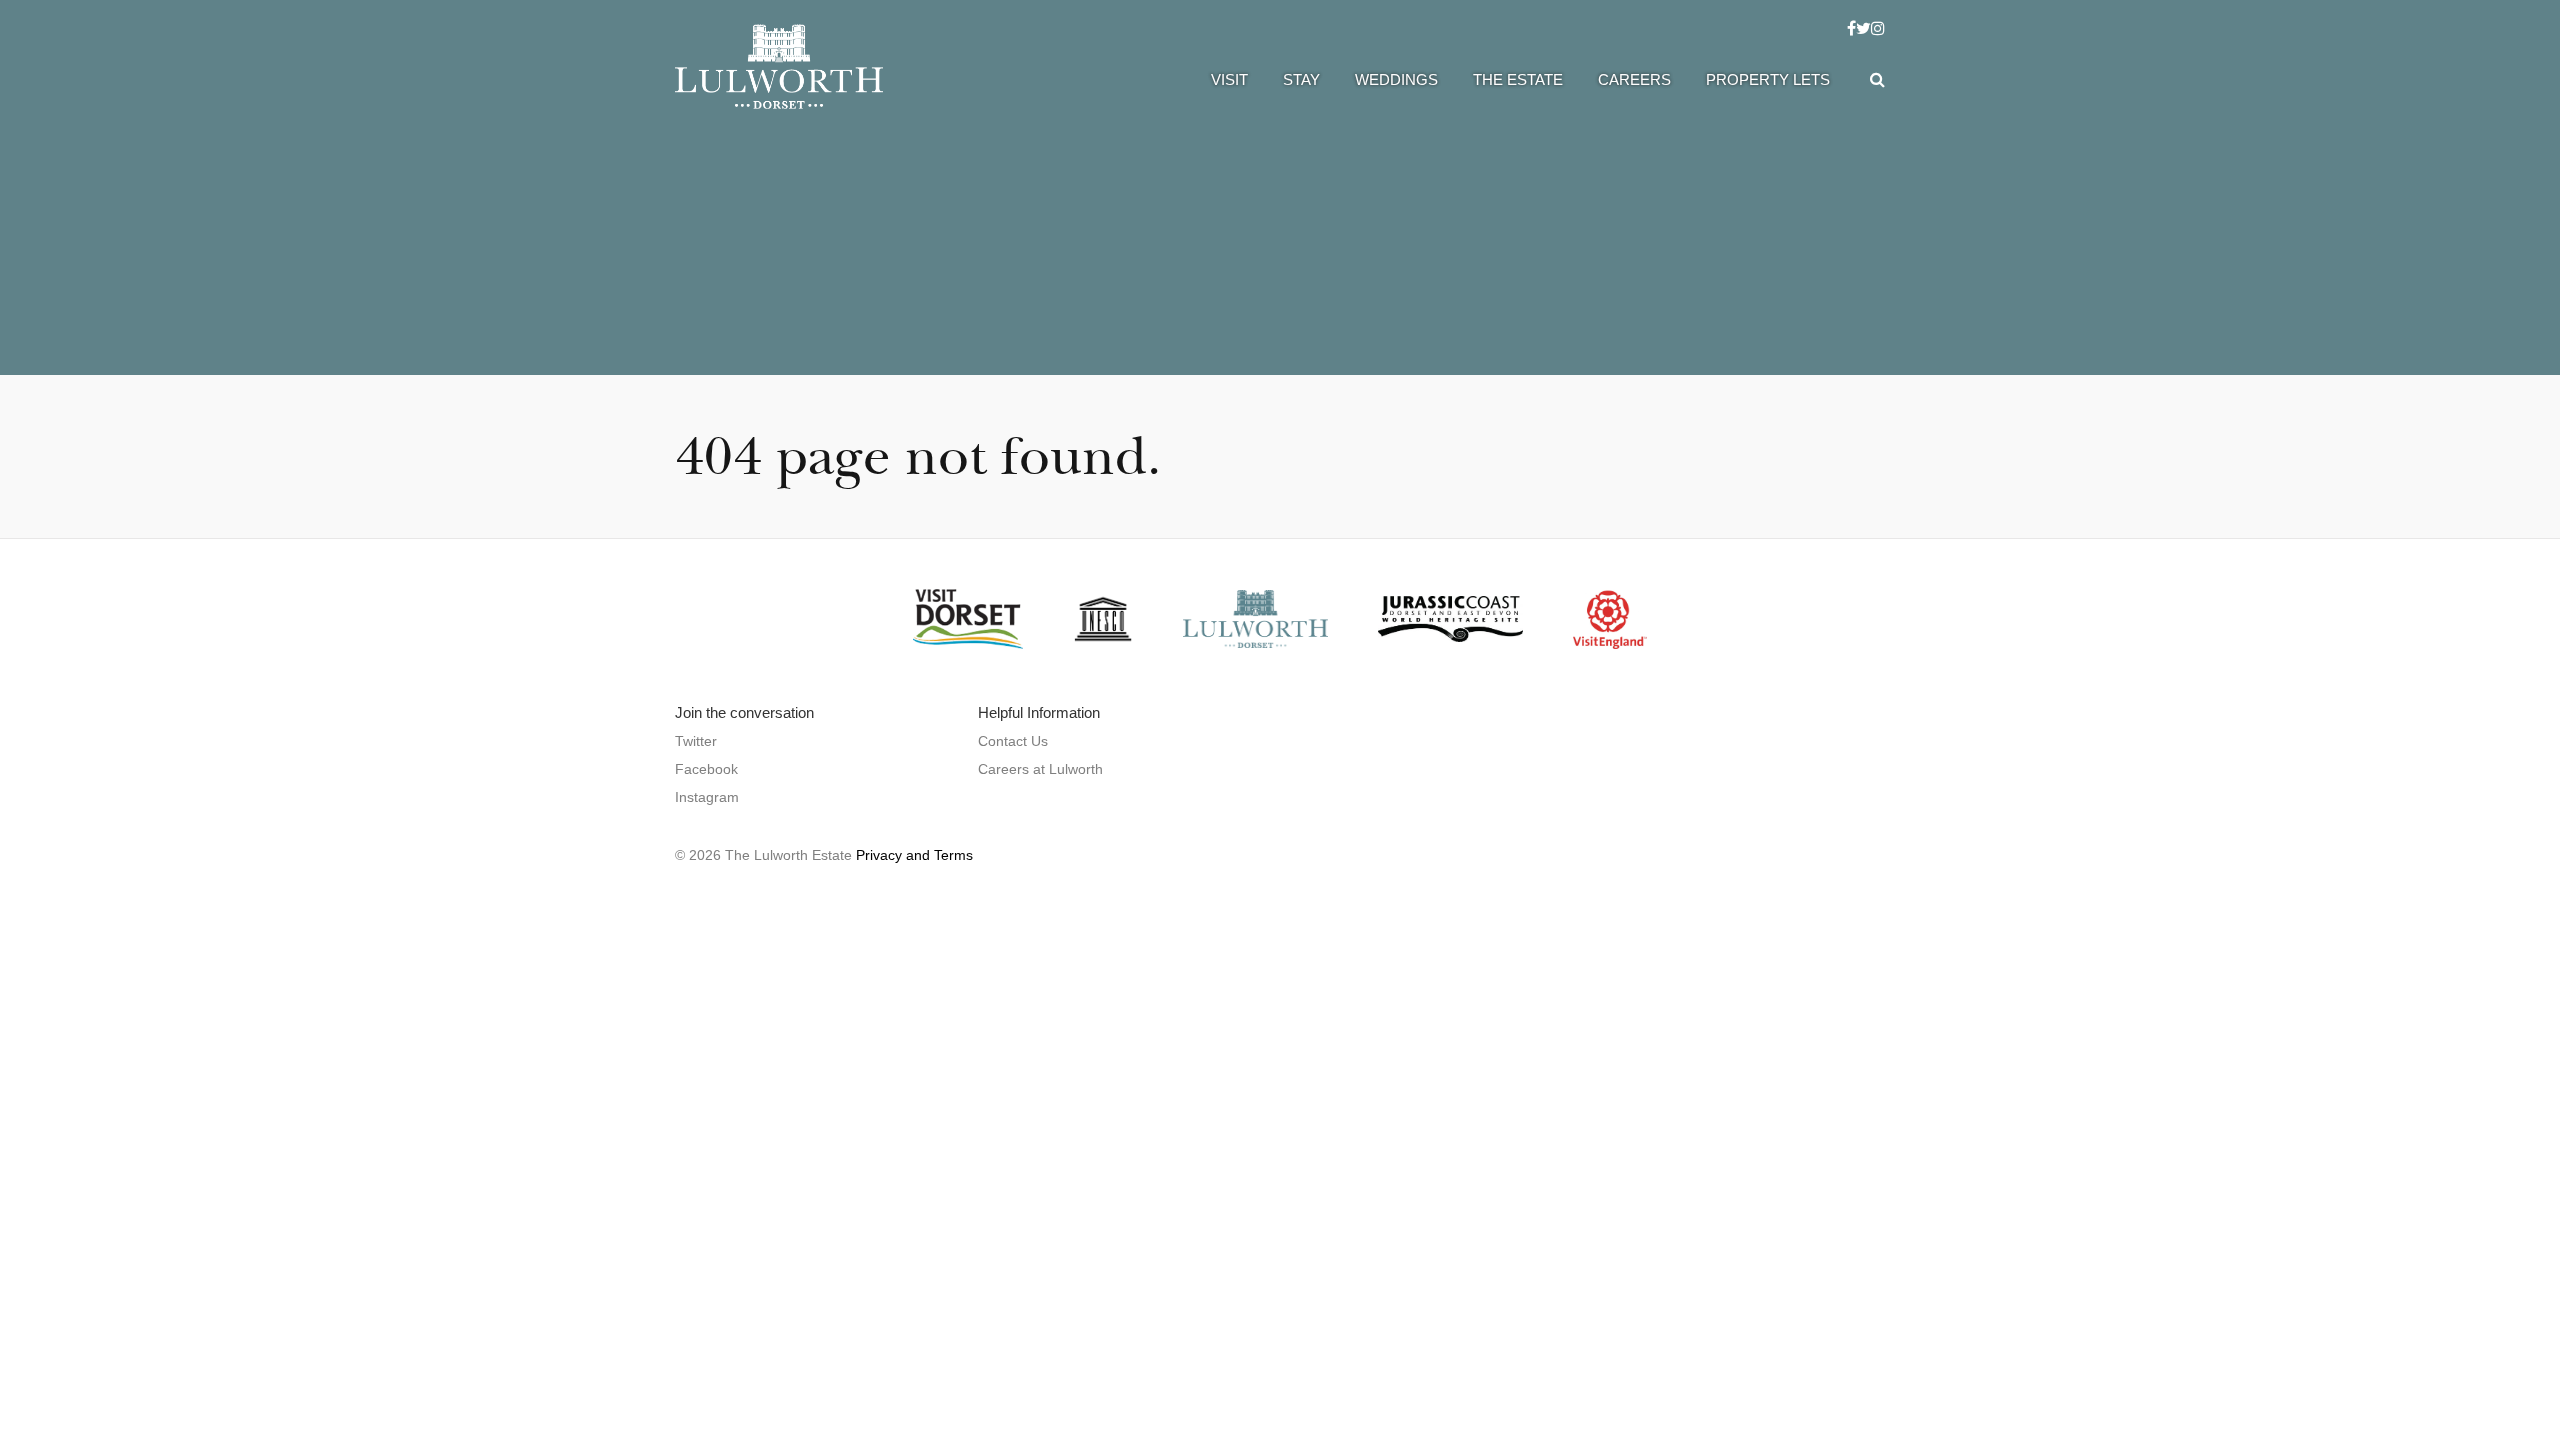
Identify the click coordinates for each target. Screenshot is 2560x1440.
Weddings (1396, 79)
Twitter (696, 741)
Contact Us (1013, 741)
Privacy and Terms (914, 855)
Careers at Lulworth (1040, 769)
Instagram (707, 797)
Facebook (706, 769)
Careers (1634, 79)
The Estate (1518, 79)
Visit (1229, 79)
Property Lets (1768, 79)
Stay (1301, 79)
